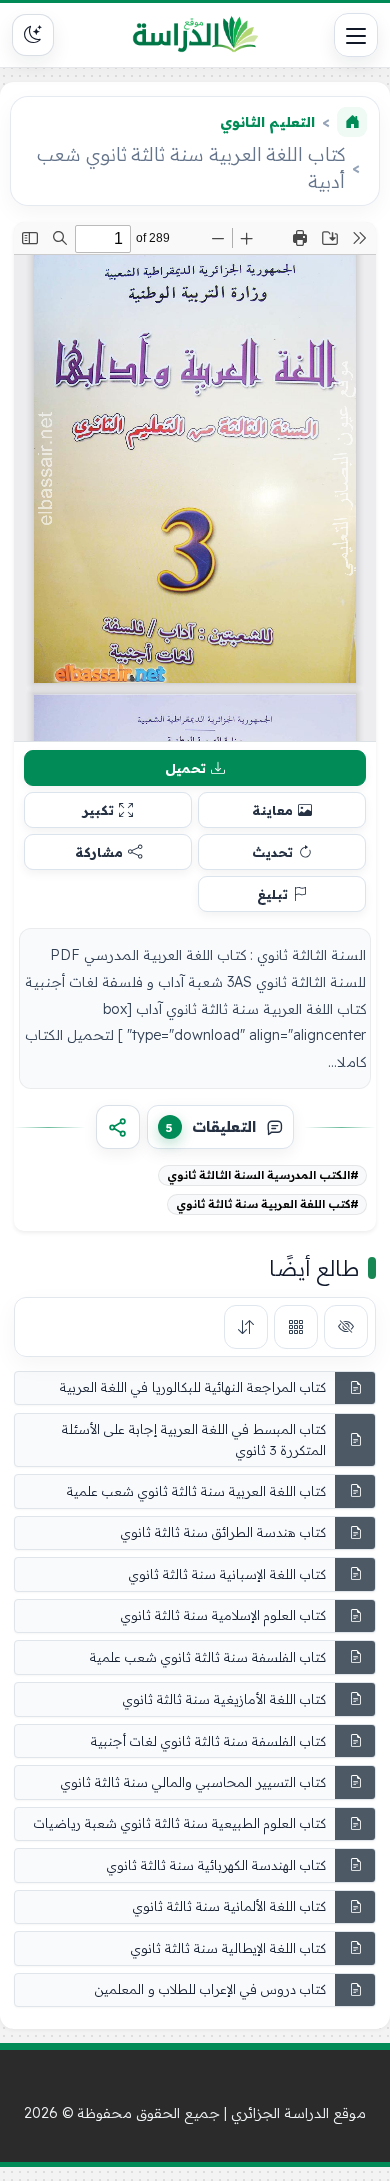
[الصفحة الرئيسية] (352, 122)
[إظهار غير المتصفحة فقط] (346, 1327)
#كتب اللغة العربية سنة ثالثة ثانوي (267, 1204)
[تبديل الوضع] (33, 35)
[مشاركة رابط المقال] (118, 1127)
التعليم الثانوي (267, 122)
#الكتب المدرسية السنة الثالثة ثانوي (263, 1175)
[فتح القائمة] (356, 35)
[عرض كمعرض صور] (296, 1327)
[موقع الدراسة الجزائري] (195, 35)
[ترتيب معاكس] (246, 1327)
